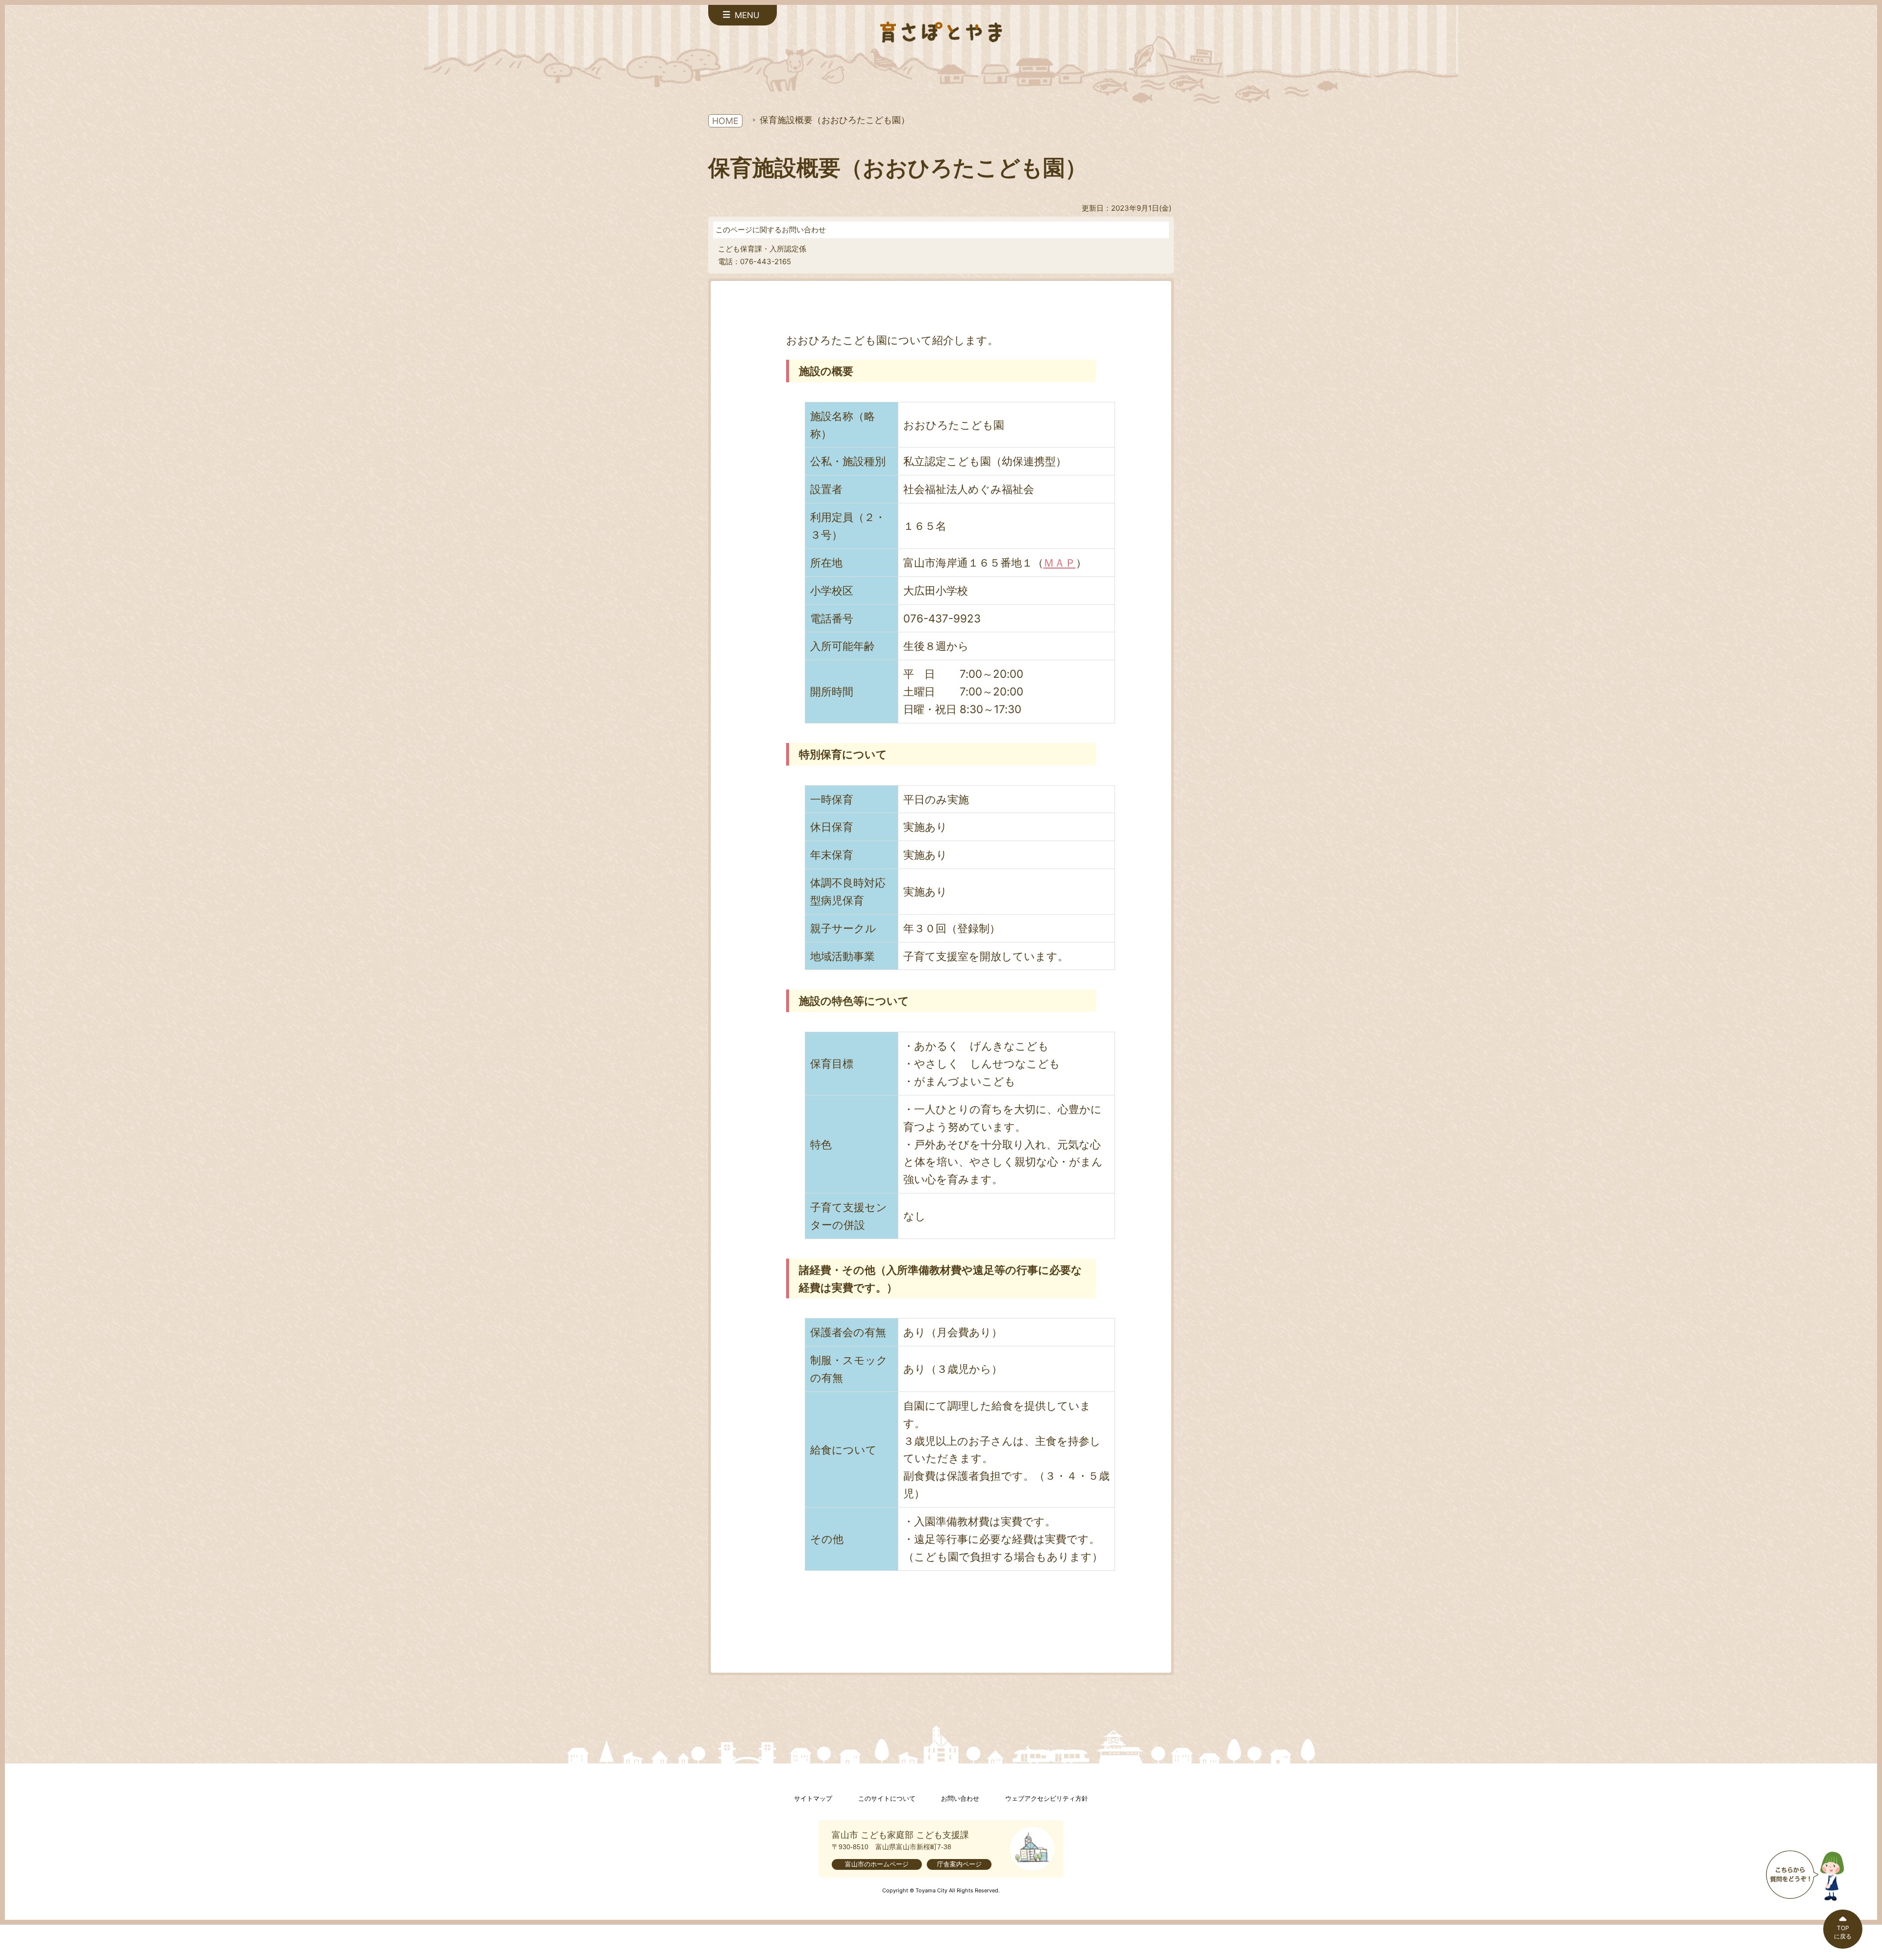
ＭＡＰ (1060, 562)
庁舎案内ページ (959, 1864)
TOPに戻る (1843, 1932)
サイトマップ (813, 1799)
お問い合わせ (960, 1799)
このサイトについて (887, 1799)
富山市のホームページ (877, 1864)
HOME (725, 121)
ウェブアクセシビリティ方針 (1047, 1799)
